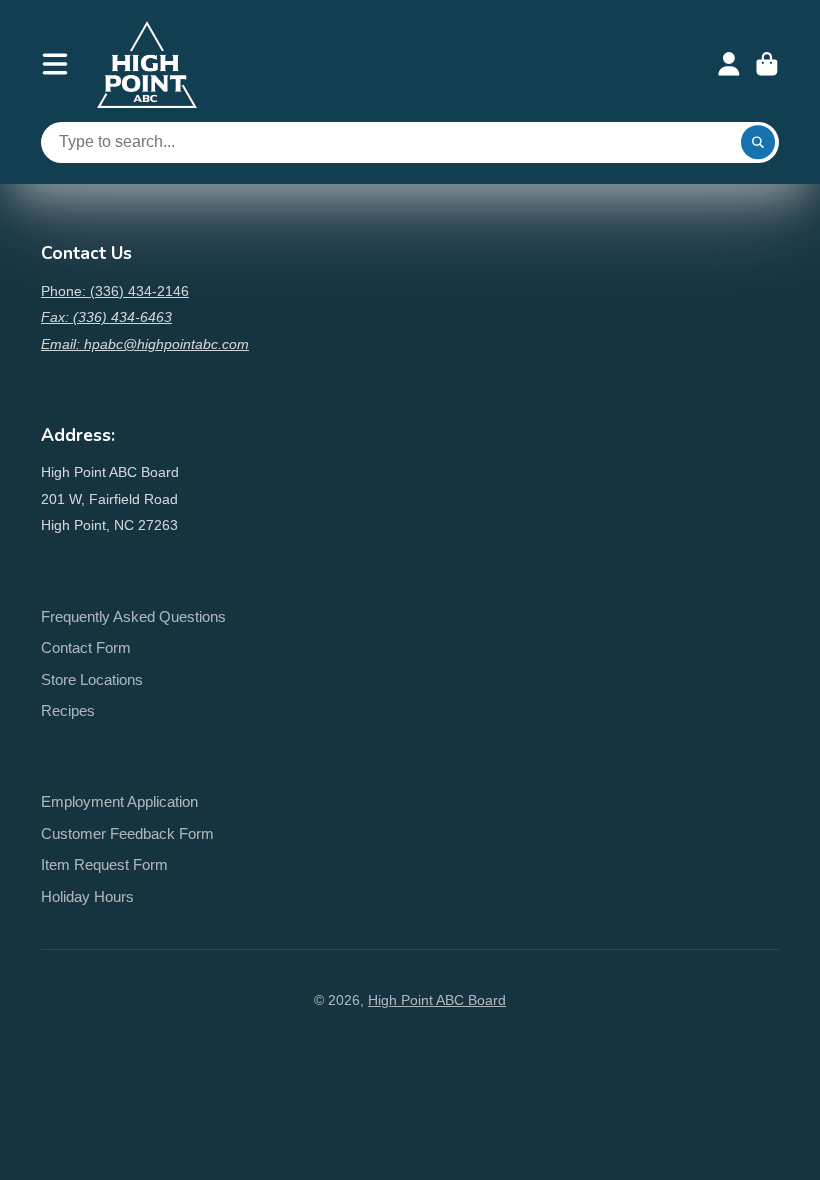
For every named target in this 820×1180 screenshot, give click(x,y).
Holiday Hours (87, 896)
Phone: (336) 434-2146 (115, 291)
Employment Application (119, 801)
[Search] (758, 143)
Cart (767, 64)
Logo (147, 64)
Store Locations (92, 679)
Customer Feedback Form (127, 833)
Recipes (68, 710)
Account (729, 64)
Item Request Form (104, 864)
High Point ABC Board (437, 1000)
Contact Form (86, 647)
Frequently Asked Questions (133, 616)
